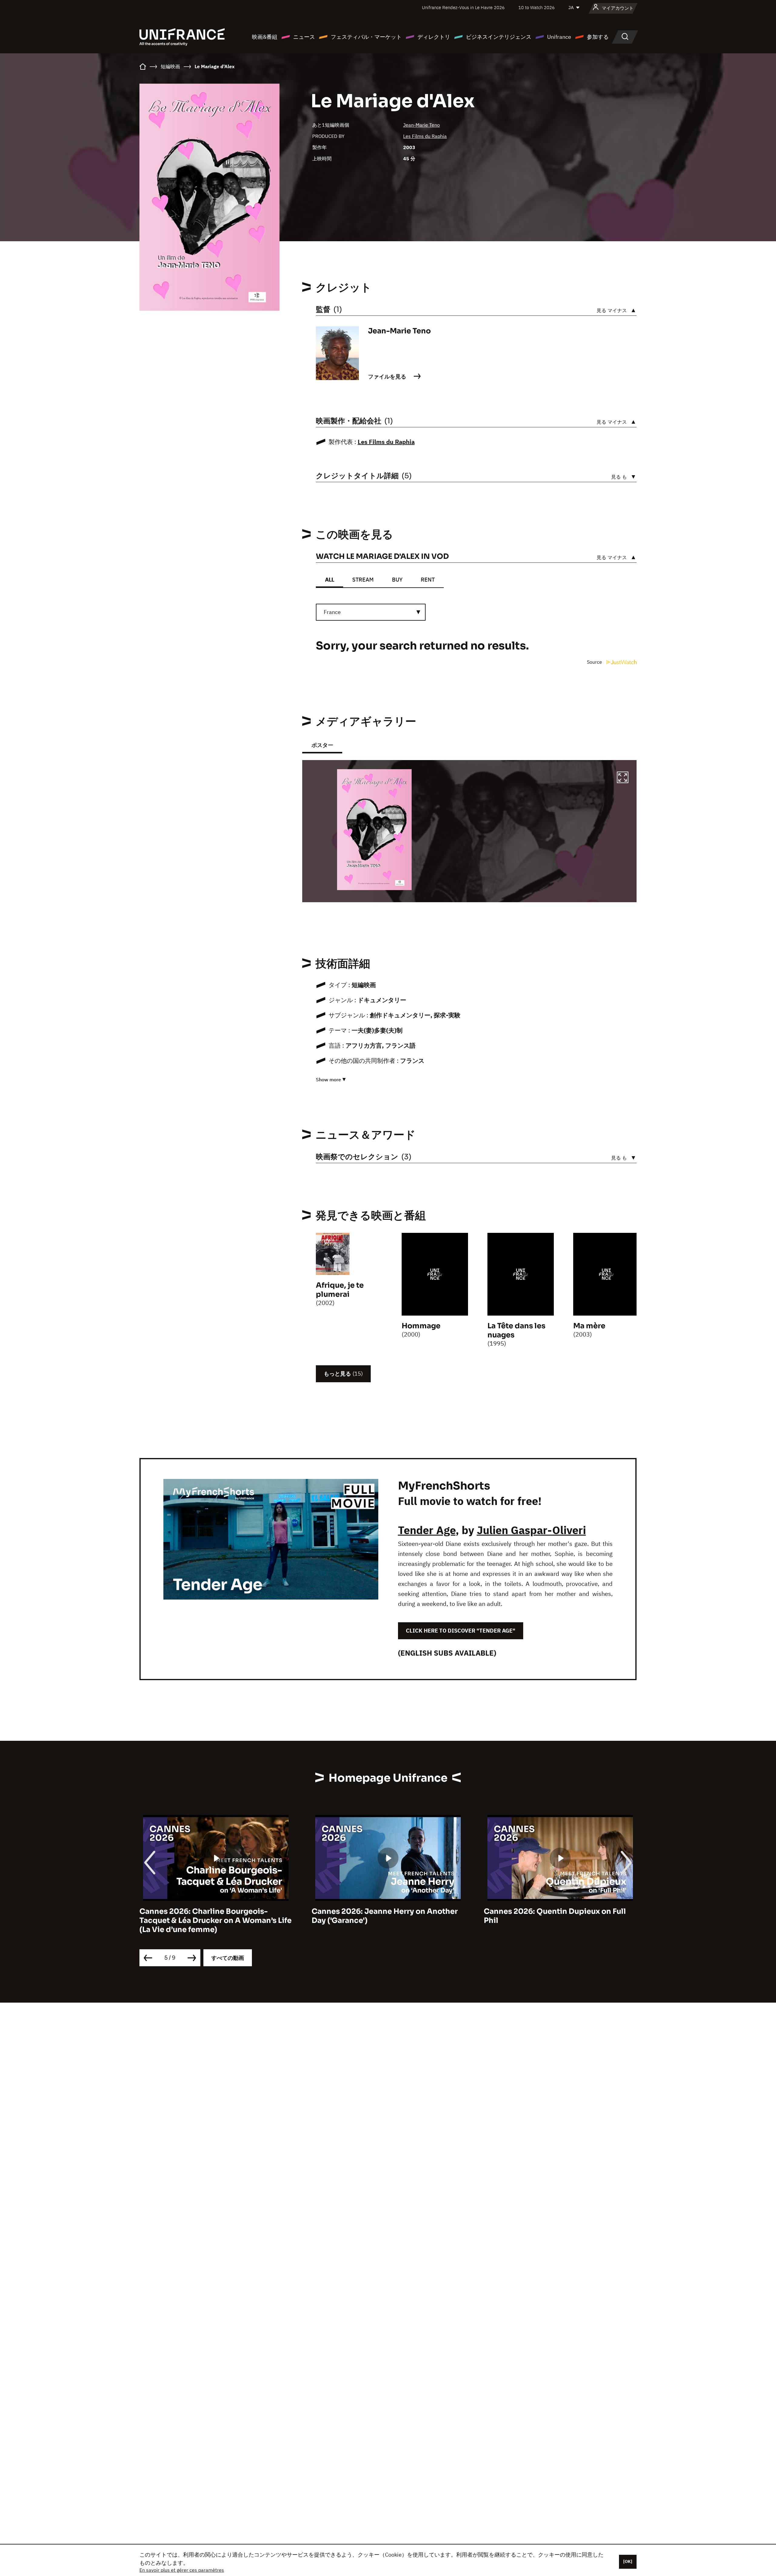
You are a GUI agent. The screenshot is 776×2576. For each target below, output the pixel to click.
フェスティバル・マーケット (366, 37)
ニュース (304, 37)
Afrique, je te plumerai (340, 1290)
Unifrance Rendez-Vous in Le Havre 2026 (463, 7)
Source (595, 662)
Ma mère (589, 1326)
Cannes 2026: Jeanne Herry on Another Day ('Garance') (212, 1916)
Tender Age (427, 1530)
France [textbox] (332, 612)
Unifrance (559, 37)
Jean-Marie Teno (421, 125)
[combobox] (371, 612)
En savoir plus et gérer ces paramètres (182, 2570)
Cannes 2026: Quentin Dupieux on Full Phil (383, 1916)
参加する (598, 37)
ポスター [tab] (322, 745)
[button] (623, 778)
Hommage (421, 1326)
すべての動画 (228, 1958)
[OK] (628, 2561)
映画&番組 (265, 37)
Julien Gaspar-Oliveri (531, 1530)
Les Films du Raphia (425, 136)
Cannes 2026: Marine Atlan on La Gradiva (560, 1911)
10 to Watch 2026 (537, 7)
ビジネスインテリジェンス (499, 37)
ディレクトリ (434, 37)
